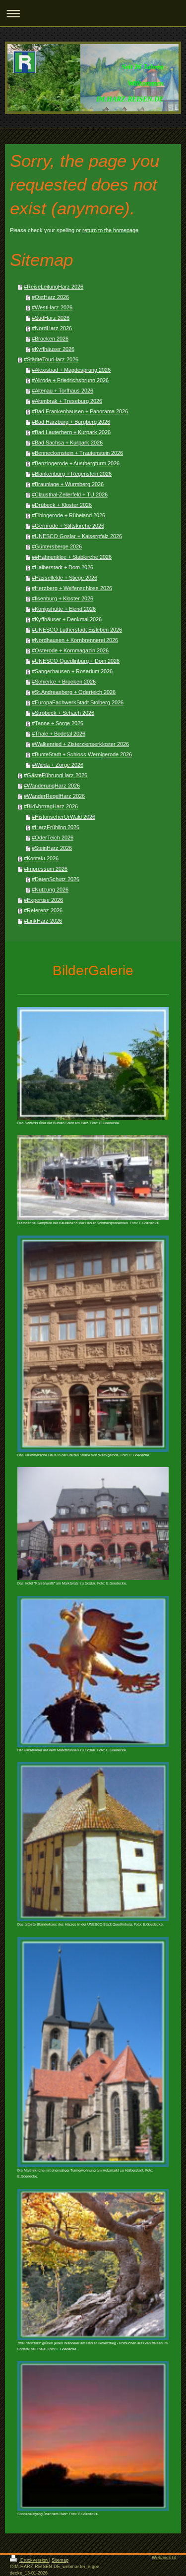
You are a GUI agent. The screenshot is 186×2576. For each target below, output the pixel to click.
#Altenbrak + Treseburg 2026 (67, 401)
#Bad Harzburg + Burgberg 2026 (71, 422)
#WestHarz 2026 (52, 307)
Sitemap (60, 2560)
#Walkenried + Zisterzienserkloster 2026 (80, 744)
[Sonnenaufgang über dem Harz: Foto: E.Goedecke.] (93, 2436)
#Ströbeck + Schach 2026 (63, 713)
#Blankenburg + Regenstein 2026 (72, 474)
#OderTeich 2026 (53, 838)
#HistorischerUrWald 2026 (63, 817)
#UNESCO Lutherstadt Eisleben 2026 (77, 630)
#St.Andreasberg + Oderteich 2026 (74, 692)
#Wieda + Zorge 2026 (58, 765)
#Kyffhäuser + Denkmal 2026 (67, 619)
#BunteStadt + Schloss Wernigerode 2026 (82, 754)
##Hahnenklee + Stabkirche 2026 (72, 557)
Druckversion (34, 2560)
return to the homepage (110, 230)
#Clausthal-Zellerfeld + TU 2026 (70, 495)
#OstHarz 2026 (50, 297)
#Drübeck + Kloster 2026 (62, 505)
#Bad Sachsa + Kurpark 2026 (67, 443)
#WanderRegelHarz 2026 (54, 796)
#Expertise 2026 (43, 900)
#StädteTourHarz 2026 (51, 359)
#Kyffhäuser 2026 (53, 349)
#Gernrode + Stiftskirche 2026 (68, 526)
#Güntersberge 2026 (57, 546)
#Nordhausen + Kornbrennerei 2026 (75, 640)
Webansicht (164, 2558)
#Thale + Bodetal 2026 (59, 734)
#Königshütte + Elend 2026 (64, 609)
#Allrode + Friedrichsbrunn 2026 (70, 380)
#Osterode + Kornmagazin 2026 (70, 650)
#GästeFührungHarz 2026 (56, 775)
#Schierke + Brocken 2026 (64, 682)
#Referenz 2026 (43, 910)
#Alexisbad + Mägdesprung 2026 (71, 370)
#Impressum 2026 (46, 869)
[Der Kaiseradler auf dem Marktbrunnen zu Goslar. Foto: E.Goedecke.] (93, 1671)
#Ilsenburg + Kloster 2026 (62, 598)
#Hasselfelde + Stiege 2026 (64, 578)
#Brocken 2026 (50, 339)
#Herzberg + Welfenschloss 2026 (72, 588)
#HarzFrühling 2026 (56, 827)
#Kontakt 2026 (41, 858)
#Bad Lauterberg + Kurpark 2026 (71, 432)
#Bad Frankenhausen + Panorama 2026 (80, 411)
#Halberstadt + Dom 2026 (62, 567)
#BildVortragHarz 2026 (51, 806)
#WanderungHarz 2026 (52, 786)
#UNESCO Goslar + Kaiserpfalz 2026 (77, 536)
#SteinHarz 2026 (52, 848)
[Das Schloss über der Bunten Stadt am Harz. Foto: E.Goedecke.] (93, 1063)
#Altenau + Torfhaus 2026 (62, 391)
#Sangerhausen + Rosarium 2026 (72, 671)
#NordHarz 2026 (52, 328)
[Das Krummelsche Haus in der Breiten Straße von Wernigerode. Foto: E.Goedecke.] (93, 1344)
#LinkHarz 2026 (43, 921)
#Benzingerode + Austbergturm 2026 (76, 463)
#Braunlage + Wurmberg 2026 (68, 484)
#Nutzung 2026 (50, 890)
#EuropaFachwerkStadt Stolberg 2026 (78, 702)
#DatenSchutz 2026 (56, 879)
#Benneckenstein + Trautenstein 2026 (77, 453)
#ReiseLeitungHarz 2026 (54, 287)
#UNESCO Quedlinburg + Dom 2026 (76, 661)
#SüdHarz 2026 (51, 318)
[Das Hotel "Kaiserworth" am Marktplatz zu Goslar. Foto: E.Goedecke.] (93, 1524)
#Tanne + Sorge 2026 (58, 723)
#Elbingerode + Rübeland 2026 (68, 515)
